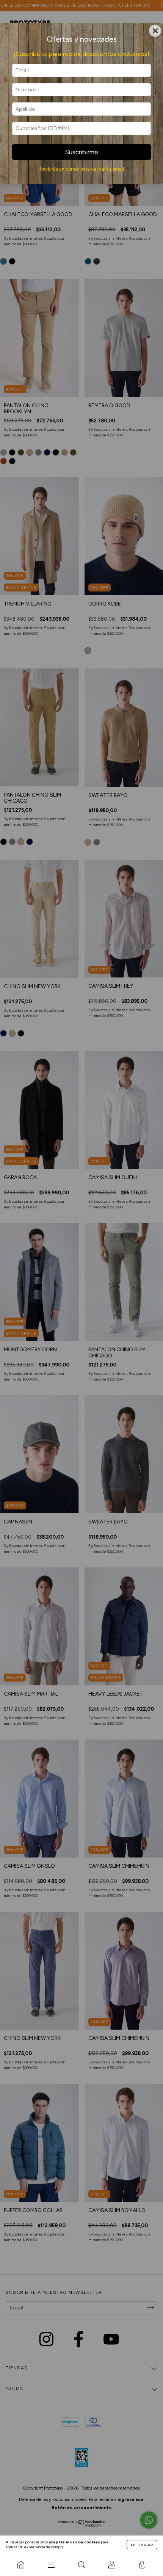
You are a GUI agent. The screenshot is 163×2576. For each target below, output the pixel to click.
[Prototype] (21, 2565)
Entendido (142, 2545)
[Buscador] (81, 2565)
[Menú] (51, 2565)
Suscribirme (81, 152)
